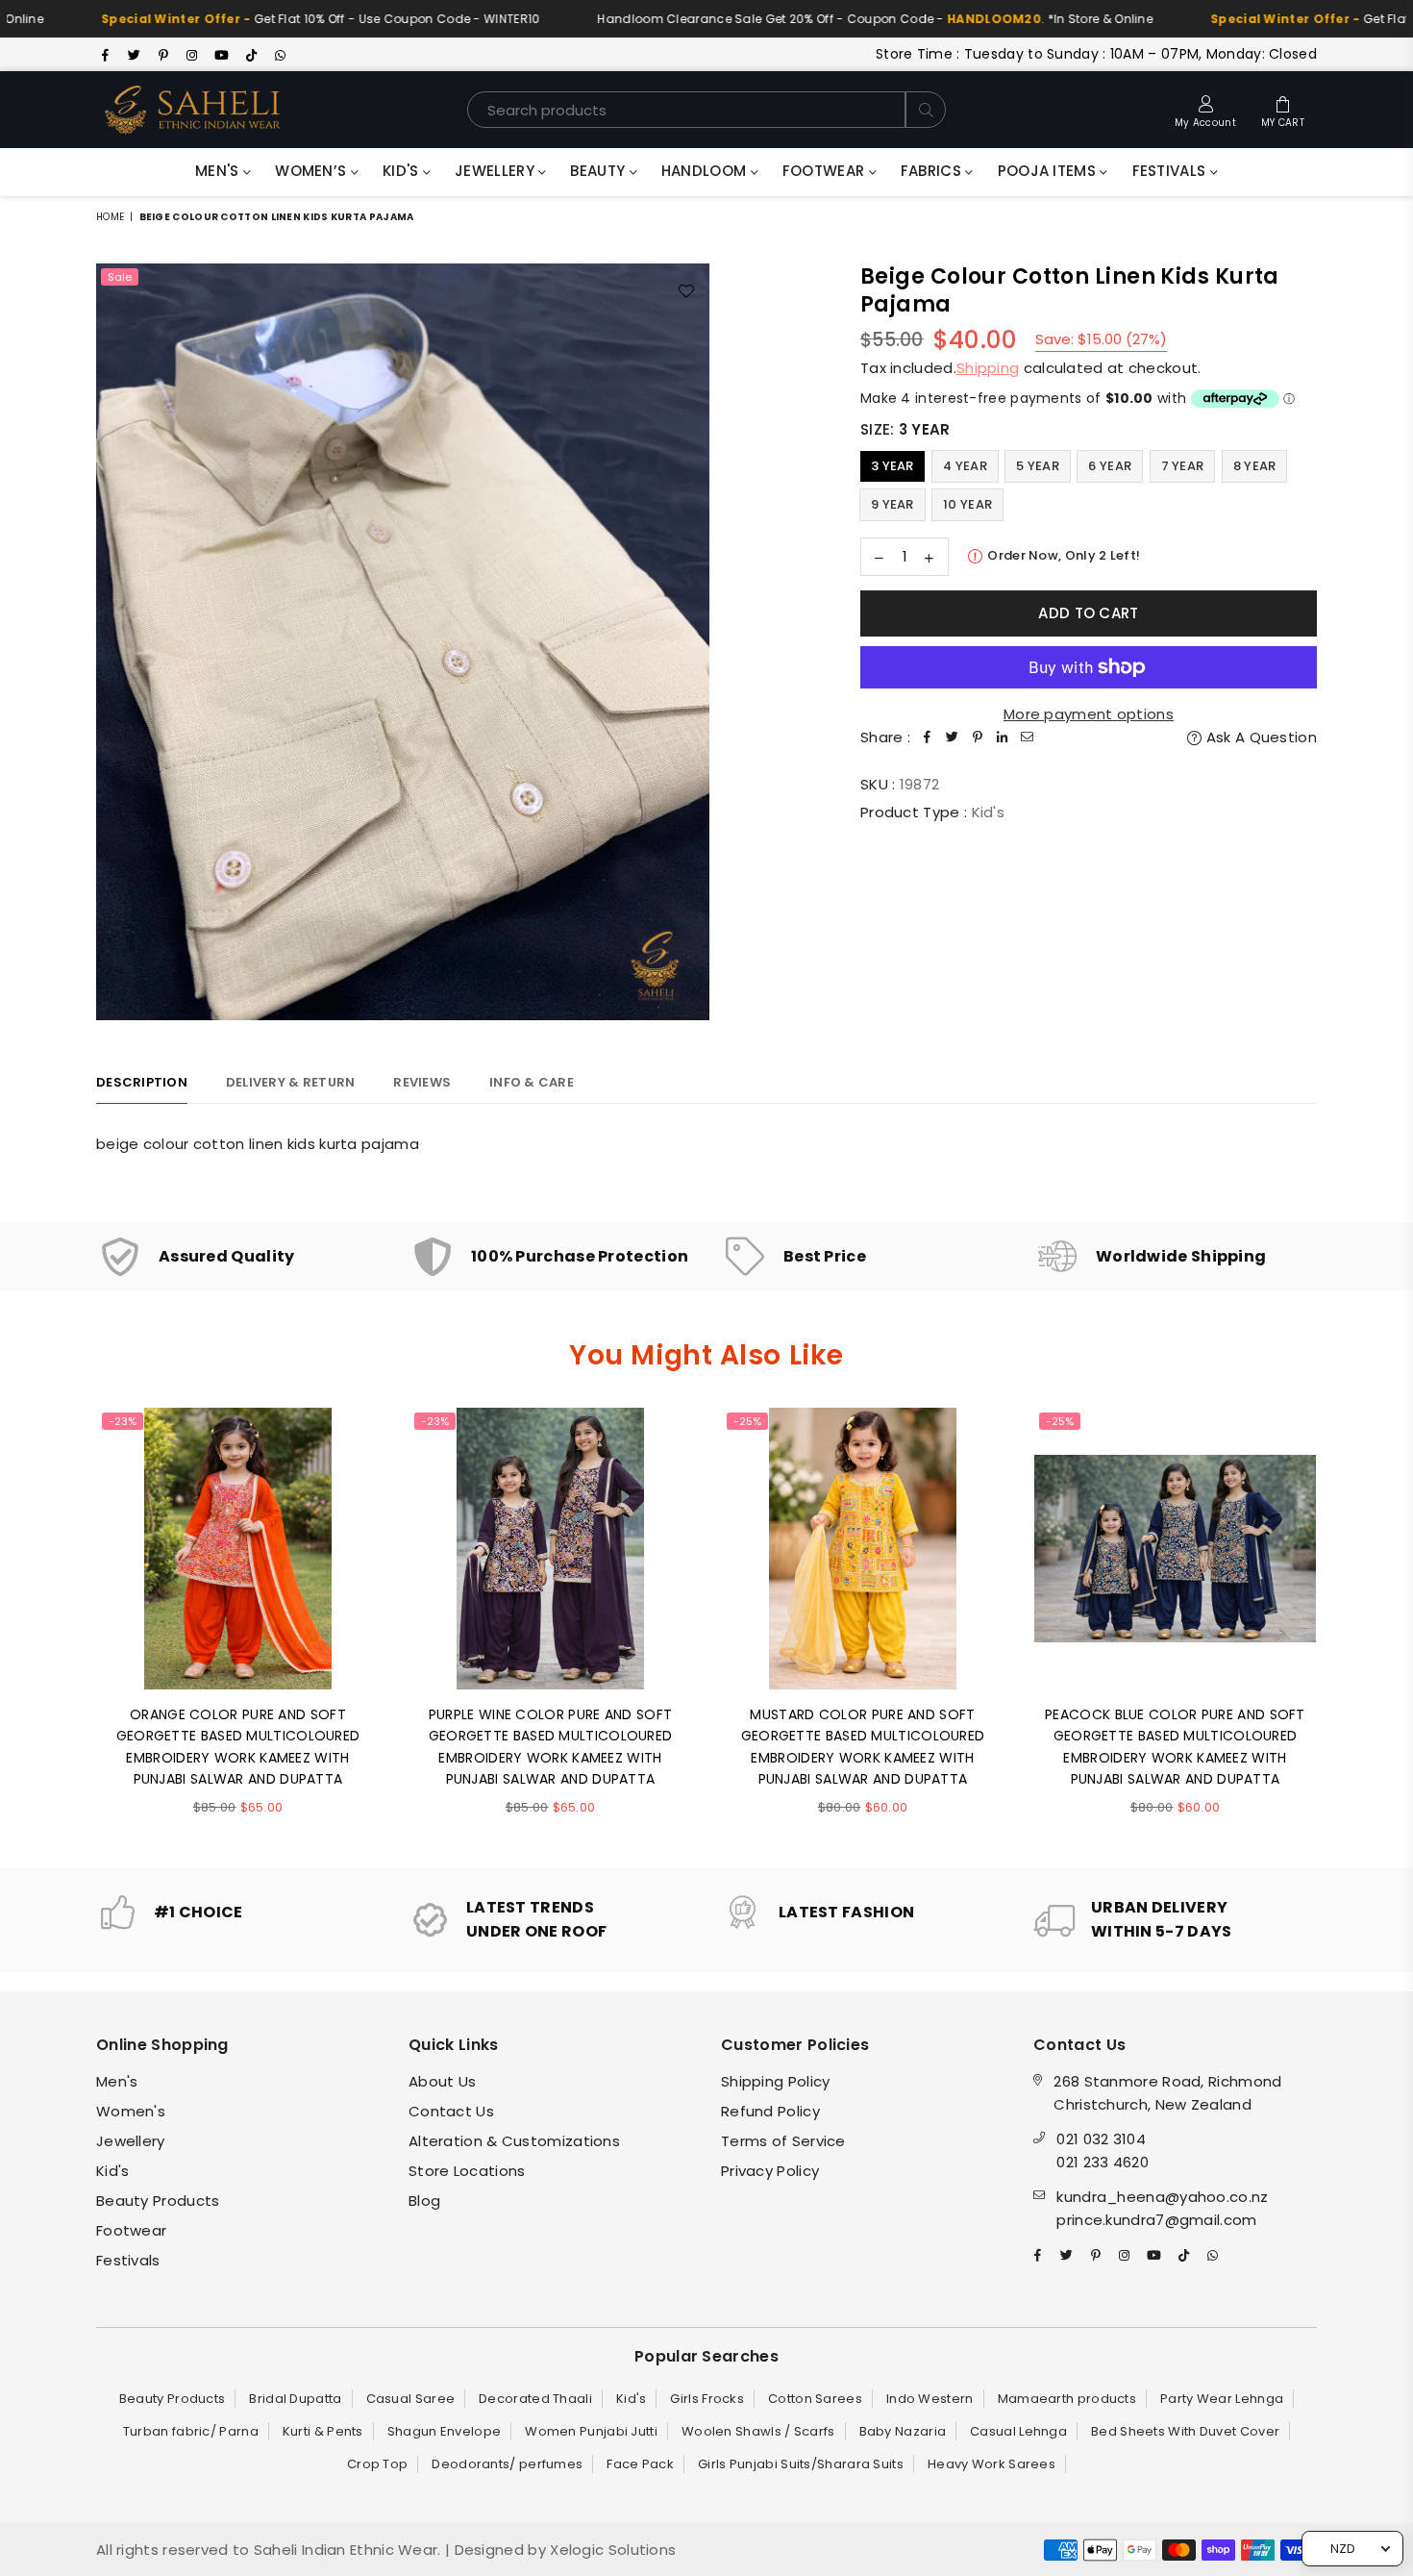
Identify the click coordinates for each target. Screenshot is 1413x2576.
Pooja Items (1049, 171)
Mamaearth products (1067, 2399)
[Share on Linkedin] (1003, 738)
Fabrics (933, 171)
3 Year (892, 466)
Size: (905, 429)
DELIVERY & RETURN (290, 1082)
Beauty (599, 171)
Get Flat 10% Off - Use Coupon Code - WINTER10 (258, 19)
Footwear (826, 171)
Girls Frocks (707, 2399)
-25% (747, 1421)
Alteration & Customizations (514, 2141)
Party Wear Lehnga (1222, 2399)
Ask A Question (1260, 737)
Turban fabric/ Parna (191, 2431)
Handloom (706, 171)
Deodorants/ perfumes (507, 2464)
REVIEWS (422, 1082)
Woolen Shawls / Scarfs (758, 2431)
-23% (123, 1421)
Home (110, 217)
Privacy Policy (770, 2171)
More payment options (1089, 714)
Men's (219, 171)
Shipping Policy (776, 2081)
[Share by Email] (1028, 738)
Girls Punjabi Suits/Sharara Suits (801, 2464)
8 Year (1255, 466)
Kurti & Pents (323, 2431)
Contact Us (451, 2111)
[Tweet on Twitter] (953, 738)
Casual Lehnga (1018, 2431)
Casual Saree (411, 2399)
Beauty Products (158, 2201)
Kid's (403, 171)
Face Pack (640, 2464)
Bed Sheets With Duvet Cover (1185, 2431)
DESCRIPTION (142, 1082)
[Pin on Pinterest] (978, 738)
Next (1343, 1623)
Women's (131, 2111)
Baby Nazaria (903, 2431)
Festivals (1171, 171)
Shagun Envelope (445, 2431)
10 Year (967, 504)
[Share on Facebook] (928, 738)
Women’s (312, 171)
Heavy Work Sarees (992, 2464)
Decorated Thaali (535, 2399)
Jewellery (496, 171)
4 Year (965, 466)
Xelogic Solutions (611, 2550)
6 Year (1110, 466)
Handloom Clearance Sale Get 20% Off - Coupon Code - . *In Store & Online (812, 19)
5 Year (1038, 466)
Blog (424, 2201)
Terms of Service (783, 2141)
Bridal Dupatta (295, 2399)
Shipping (988, 368)
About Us (442, 2081)
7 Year (1183, 466)
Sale (120, 277)
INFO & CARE (532, 1082)
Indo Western (930, 2399)
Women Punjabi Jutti (591, 2431)
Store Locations (467, 2171)
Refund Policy (770, 2111)
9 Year (892, 504)
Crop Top (377, 2464)
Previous (70, 1623)
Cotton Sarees (815, 2399)
